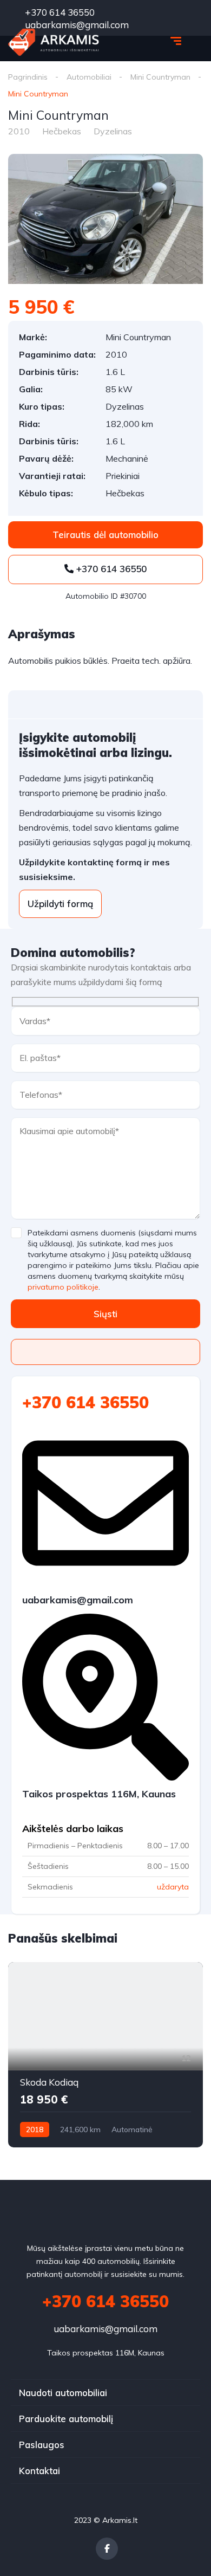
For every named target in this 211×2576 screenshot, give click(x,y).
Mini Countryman (160, 77)
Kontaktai (39, 2471)
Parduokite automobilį (66, 2419)
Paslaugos (42, 2445)
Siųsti (105, 1314)
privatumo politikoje (63, 1287)
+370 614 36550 (59, 12)
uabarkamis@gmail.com (105, 2329)
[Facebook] (107, 2549)
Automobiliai (89, 77)
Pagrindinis (28, 77)
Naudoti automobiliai (63, 2393)
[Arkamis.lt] (54, 42)
